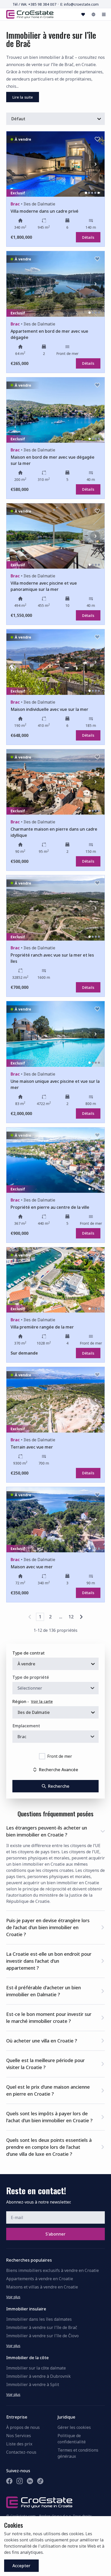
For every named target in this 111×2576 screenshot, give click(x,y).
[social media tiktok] (40, 2481)
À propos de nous (23, 2427)
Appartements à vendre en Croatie (40, 2279)
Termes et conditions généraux (78, 2453)
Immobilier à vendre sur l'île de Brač (42, 2327)
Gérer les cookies (74, 2427)
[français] (93, 14)
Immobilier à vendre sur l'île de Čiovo (42, 2336)
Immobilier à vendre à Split (33, 2384)
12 (71, 1617)
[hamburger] (104, 14)
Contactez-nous (21, 2452)
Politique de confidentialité (72, 2439)
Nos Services (19, 2436)
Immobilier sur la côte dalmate (36, 2368)
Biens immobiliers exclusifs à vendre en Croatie (53, 2270)
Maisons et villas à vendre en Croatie (42, 2287)
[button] (55, 1830)
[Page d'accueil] (30, 14)
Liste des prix (19, 2444)
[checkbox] (42, 1756)
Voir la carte (42, 1701)
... (61, 1617)
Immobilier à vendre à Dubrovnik (38, 2376)
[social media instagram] (20, 2481)
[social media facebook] (9, 2481)
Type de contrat (29, 1653)
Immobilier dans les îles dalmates (39, 2319)
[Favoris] (83, 14)
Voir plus (13, 2297)
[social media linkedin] (30, 2481)
